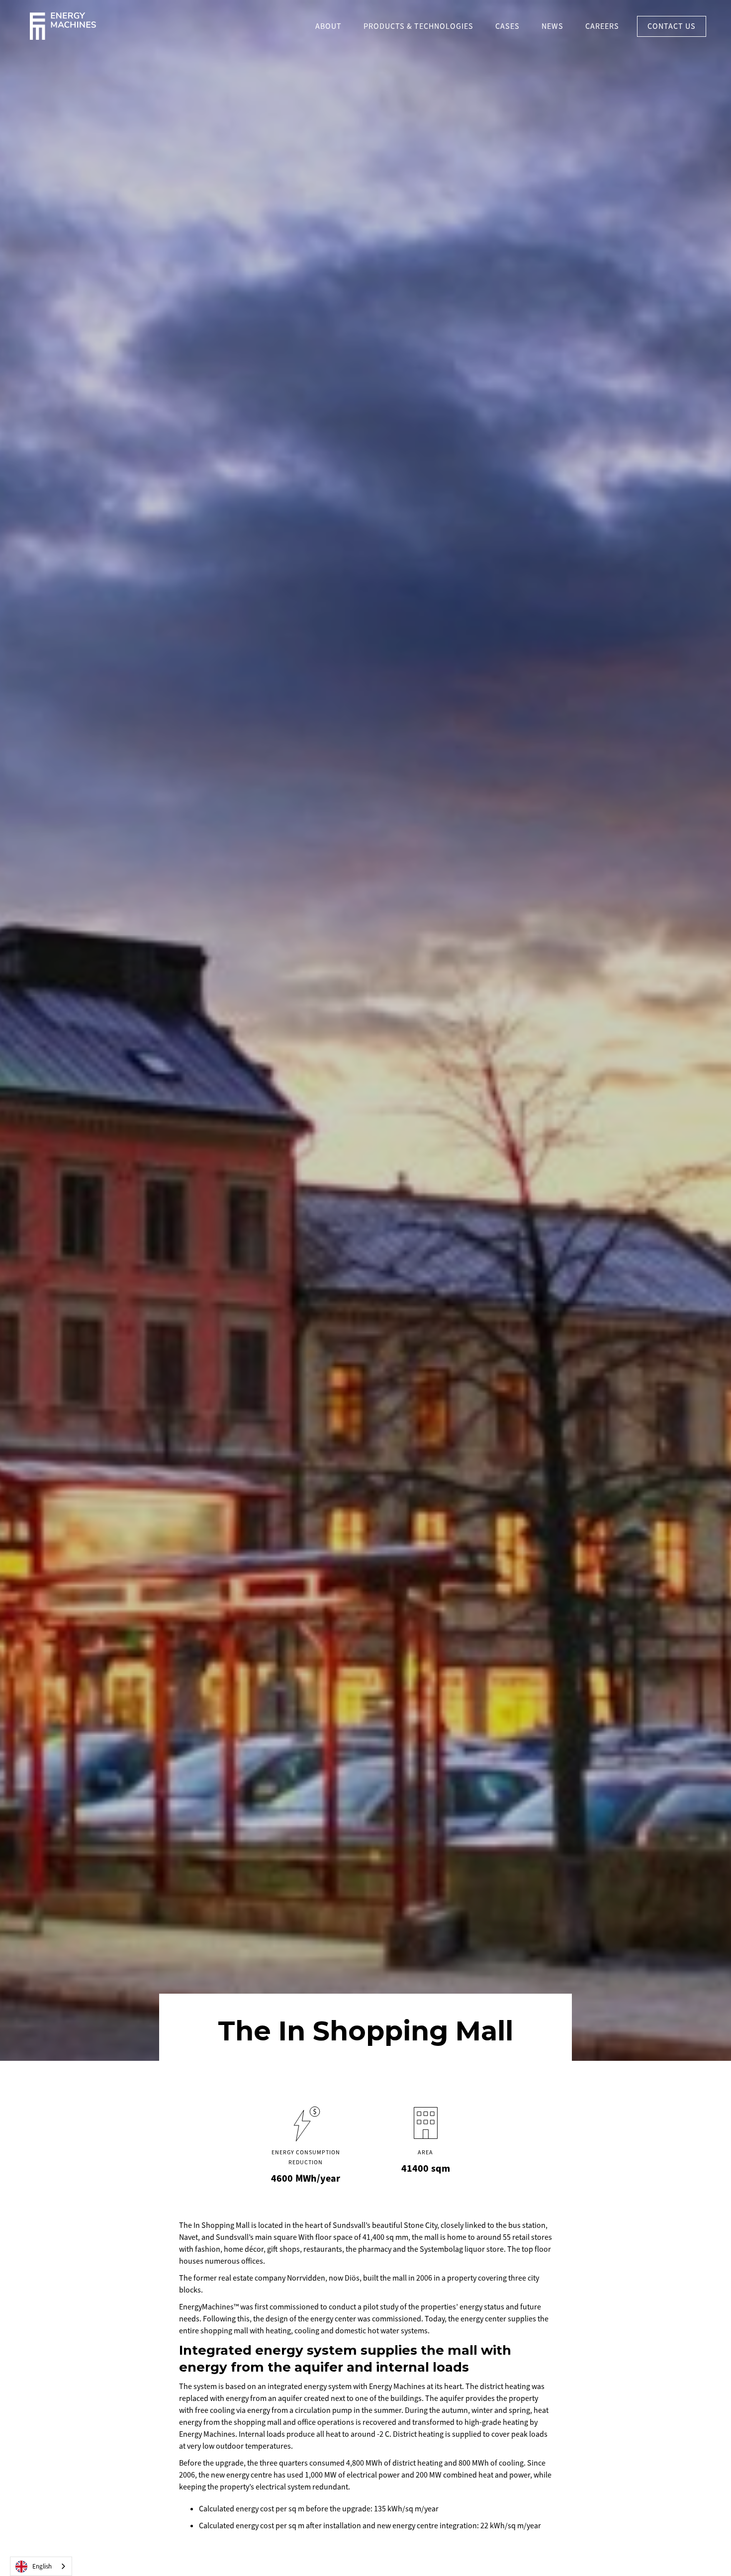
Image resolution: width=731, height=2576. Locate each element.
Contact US (672, 26)
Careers (602, 26)
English (42, 2567)
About (328, 26)
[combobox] (41, 2566)
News (552, 26)
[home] (63, 26)
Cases (507, 26)
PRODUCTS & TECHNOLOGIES (418, 26)
